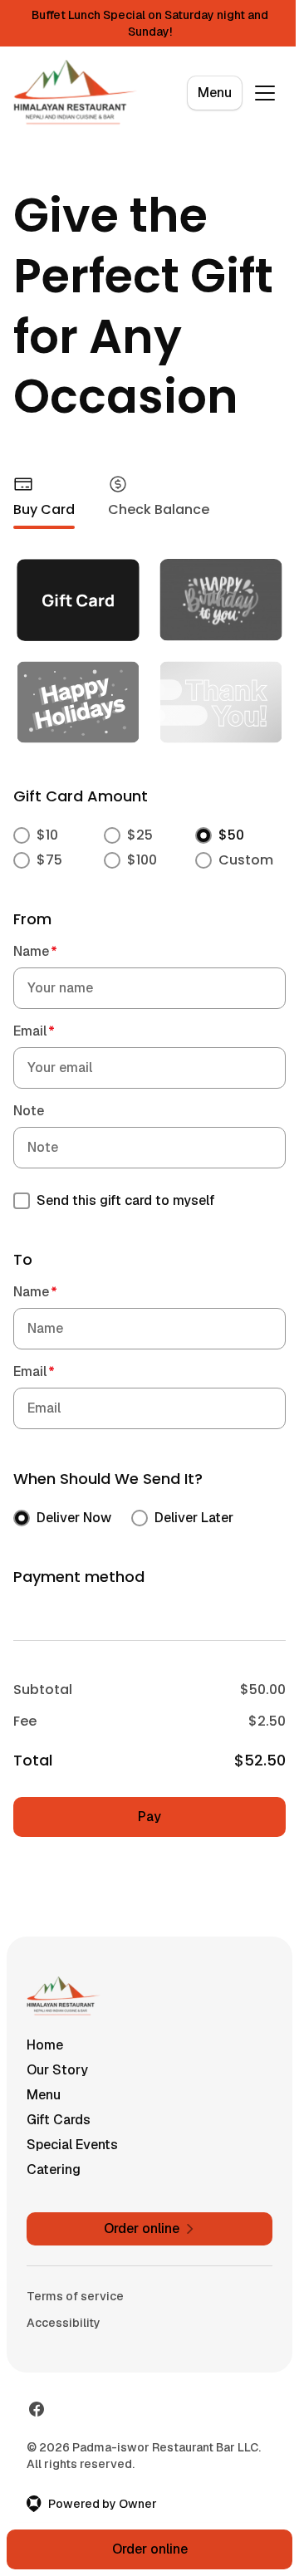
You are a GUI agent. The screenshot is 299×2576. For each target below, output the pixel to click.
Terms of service (75, 2296)
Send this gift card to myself (126, 1200)
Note (29, 1111)
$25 (140, 835)
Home (45, 2045)
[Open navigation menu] (265, 93)
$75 (49, 860)
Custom (246, 860)
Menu (215, 93)
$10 (47, 835)
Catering (54, 2170)
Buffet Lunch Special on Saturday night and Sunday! (150, 23)
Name (35, 951)
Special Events (72, 2145)
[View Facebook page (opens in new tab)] (37, 2409)
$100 (142, 860)
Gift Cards (59, 2120)
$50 (231, 835)
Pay (149, 1817)
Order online (150, 2549)
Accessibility (64, 2323)
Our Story (57, 2070)
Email (34, 1031)
